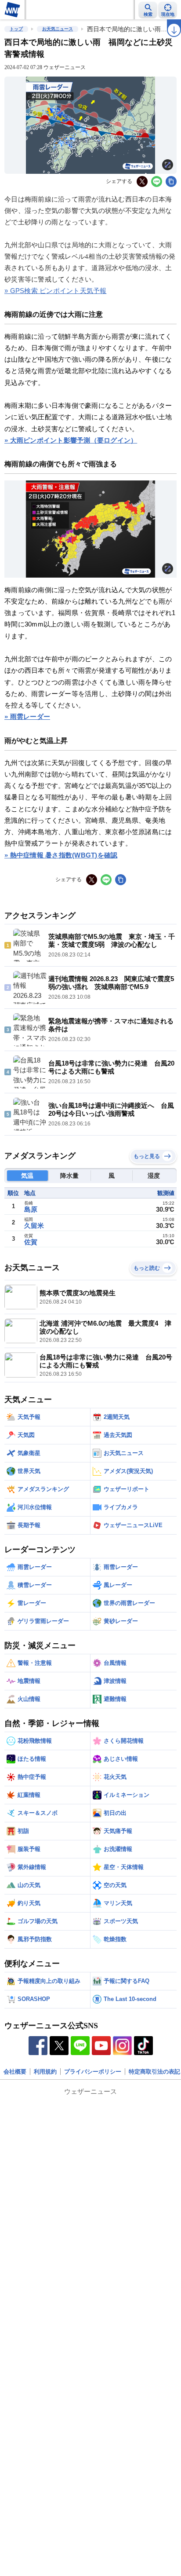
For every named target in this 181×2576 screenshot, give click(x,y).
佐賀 (31, 1242)
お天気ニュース (58, 29)
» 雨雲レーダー (27, 716)
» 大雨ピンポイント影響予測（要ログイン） (71, 440)
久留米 (34, 1226)
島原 (31, 1209)
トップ (16, 29)
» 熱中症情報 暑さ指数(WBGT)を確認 (61, 855)
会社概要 (15, 2072)
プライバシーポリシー (93, 2072)
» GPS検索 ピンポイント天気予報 (56, 291)
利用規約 (45, 2072)
